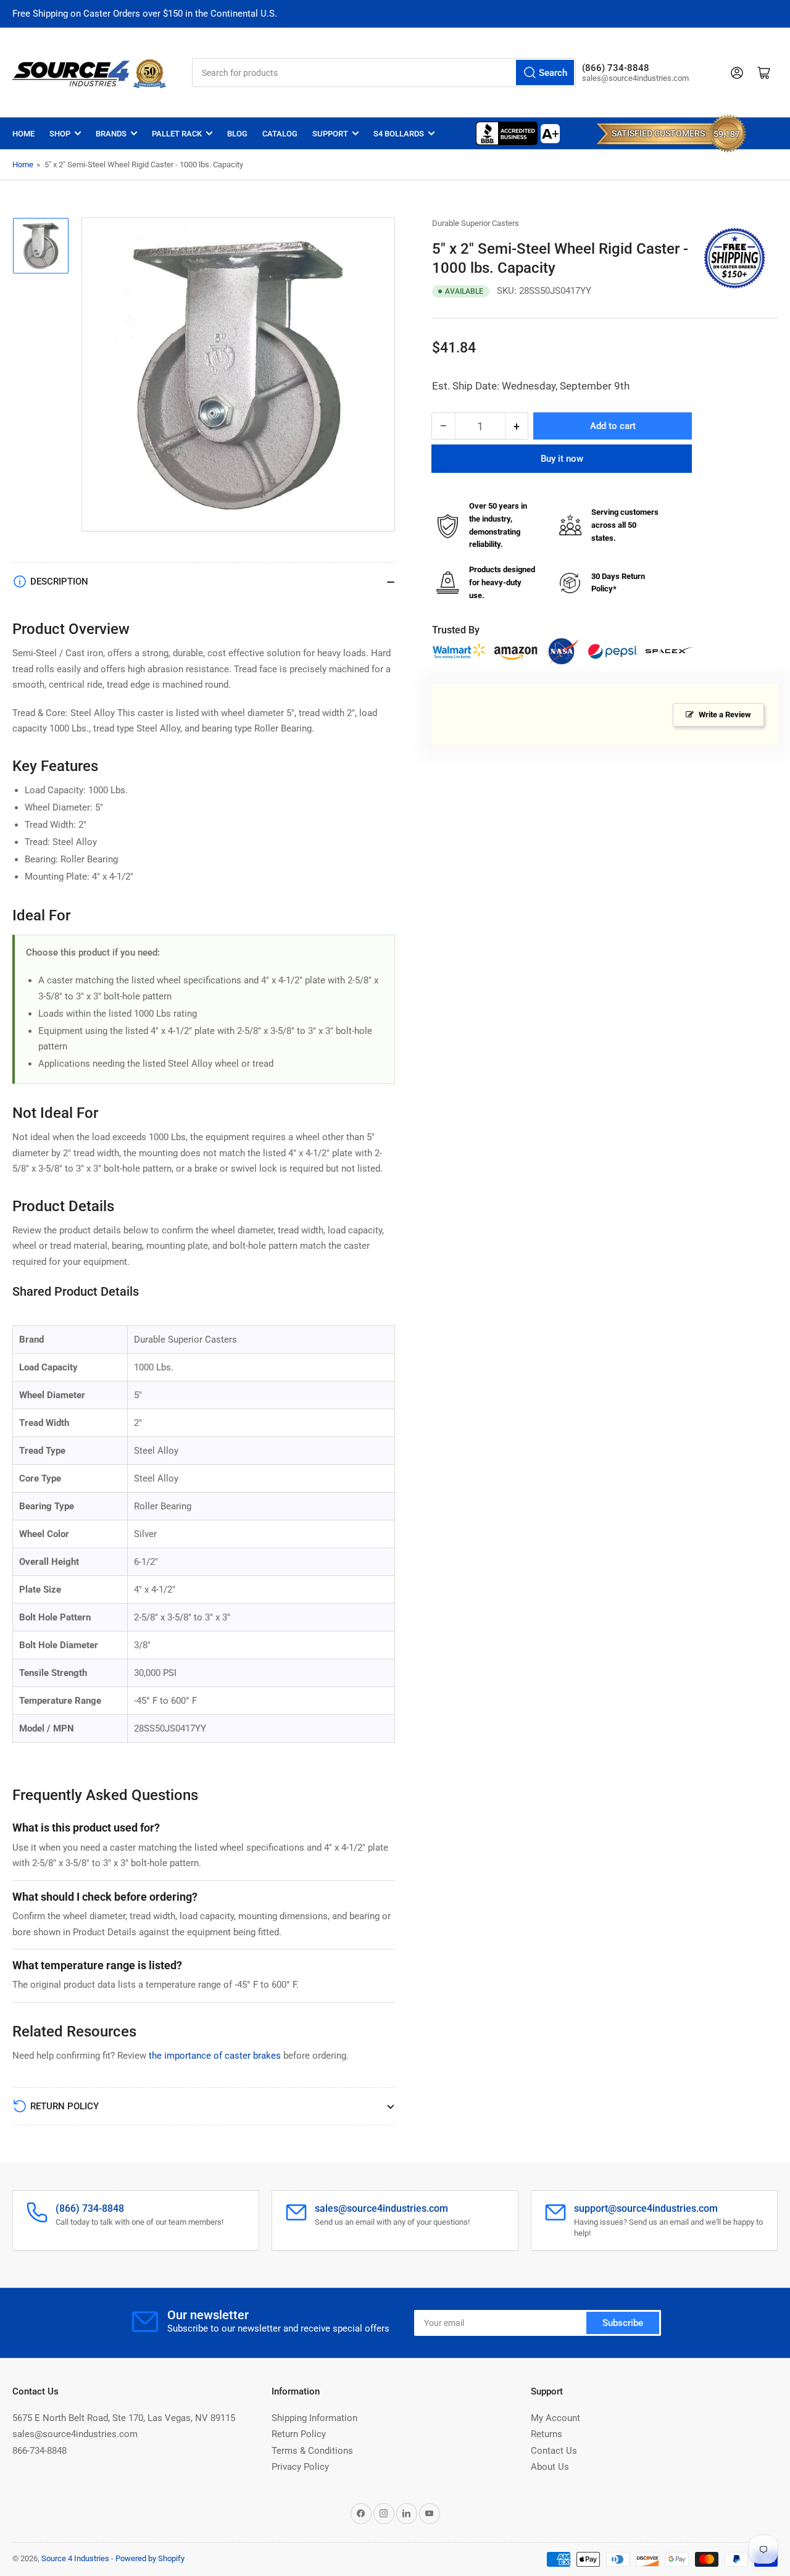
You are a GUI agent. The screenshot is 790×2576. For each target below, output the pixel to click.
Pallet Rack (177, 134)
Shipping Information (314, 2418)
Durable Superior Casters (476, 223)
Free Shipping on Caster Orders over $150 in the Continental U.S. (145, 14)
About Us (550, 2467)
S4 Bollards (399, 134)
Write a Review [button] (725, 715)
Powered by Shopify (150, 2558)
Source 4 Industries (75, 2558)
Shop (60, 134)
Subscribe (623, 2323)
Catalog (280, 134)
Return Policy (299, 2434)
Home (23, 134)
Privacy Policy (300, 2467)
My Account (555, 2418)
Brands (111, 134)
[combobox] (384, 73)
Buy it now (562, 459)
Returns (547, 2434)
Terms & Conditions (312, 2451)
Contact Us (554, 2451)
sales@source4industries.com (75, 2434)
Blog (237, 134)
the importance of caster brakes (215, 2056)
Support (330, 134)
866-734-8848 (39, 2451)
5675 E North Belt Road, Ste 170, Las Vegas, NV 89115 (124, 2418)
